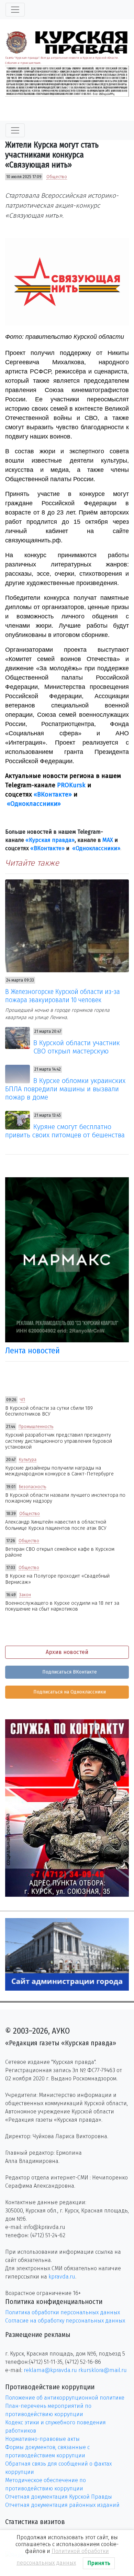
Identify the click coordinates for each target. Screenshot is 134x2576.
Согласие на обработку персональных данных (65, 2321)
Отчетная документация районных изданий (62, 2505)
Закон (25, 1595)
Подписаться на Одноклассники (69, 1692)
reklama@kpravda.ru (50, 2370)
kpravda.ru (62, 2277)
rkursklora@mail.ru (103, 2370)
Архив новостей (67, 1652)
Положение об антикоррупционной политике (65, 2398)
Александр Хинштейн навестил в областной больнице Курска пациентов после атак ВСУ (56, 1525)
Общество (57, 177)
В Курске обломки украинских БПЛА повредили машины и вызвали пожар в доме (65, 1089)
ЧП (23, 1400)
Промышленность (36, 1427)
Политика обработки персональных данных (63, 2312)
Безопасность (32, 1487)
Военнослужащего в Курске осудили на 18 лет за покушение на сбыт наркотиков (62, 1606)
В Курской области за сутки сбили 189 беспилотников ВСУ (49, 1411)
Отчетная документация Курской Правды (59, 2497)
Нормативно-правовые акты (42, 2439)
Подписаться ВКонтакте (69, 1672)
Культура (28, 1460)
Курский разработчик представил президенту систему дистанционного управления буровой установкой (59, 1441)
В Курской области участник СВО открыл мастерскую (77, 1047)
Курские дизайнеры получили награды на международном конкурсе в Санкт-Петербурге (59, 1471)
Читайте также (32, 863)
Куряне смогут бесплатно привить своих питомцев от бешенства (65, 1131)
